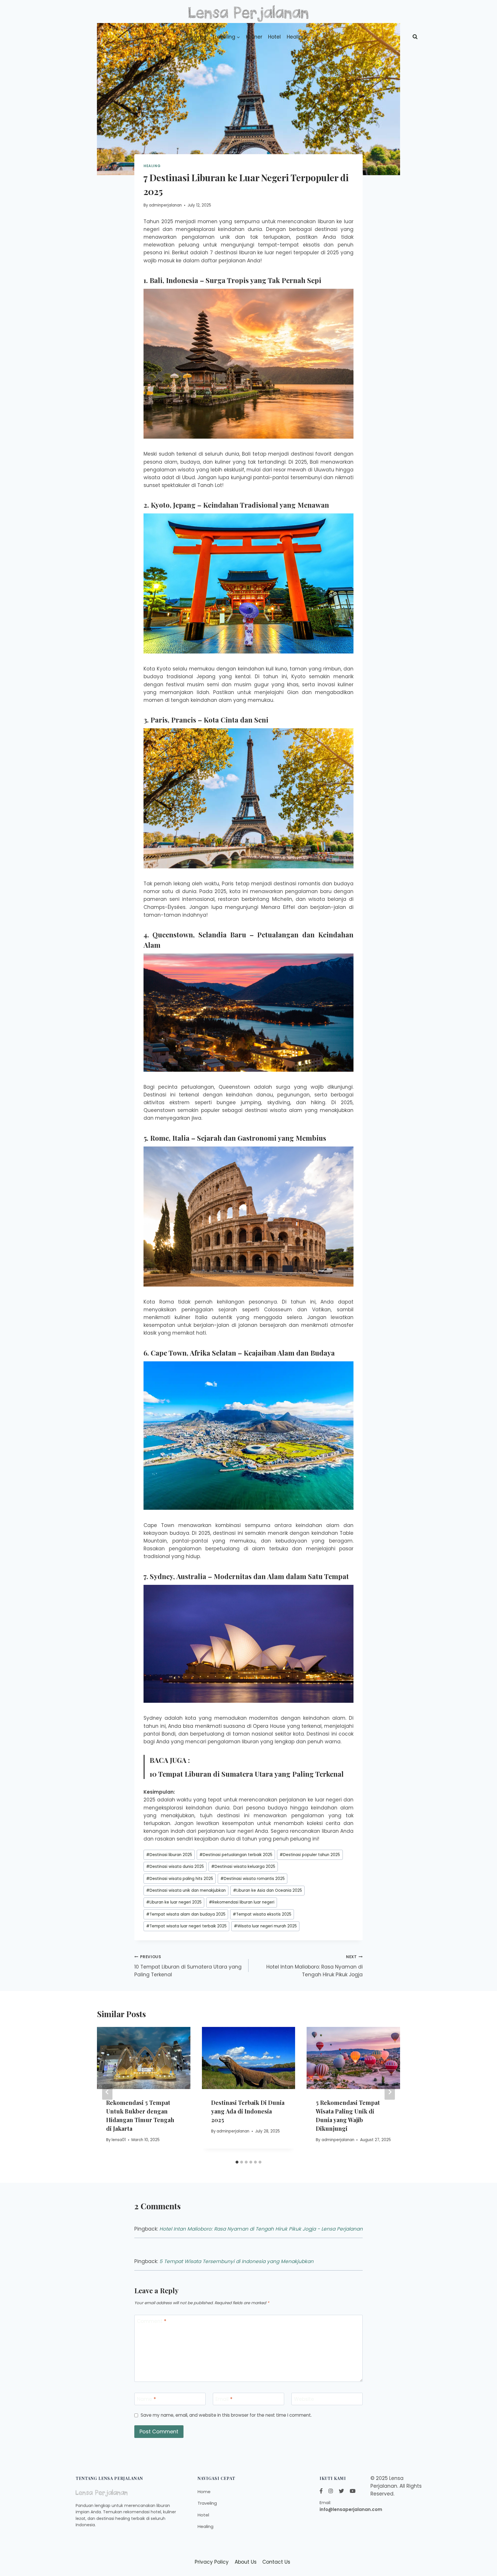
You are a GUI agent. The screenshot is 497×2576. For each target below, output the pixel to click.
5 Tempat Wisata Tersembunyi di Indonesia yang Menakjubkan (236, 2261)
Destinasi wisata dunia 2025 (175, 1867)
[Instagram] (331, 2491)
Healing (296, 37)
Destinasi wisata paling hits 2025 (180, 1879)
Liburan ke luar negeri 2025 (174, 1902)
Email (224, 2399)
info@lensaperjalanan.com (351, 2509)
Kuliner (254, 37)
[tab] (237, 2162)
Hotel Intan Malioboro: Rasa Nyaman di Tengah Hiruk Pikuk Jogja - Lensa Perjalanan (261, 2229)
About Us (246, 2562)
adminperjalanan (165, 205)
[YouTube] (353, 2491)
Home (199, 37)
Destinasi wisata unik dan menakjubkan (186, 1890)
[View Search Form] (415, 37)
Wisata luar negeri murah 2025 (265, 1926)
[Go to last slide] (107, 2092)
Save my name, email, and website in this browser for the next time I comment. (226, 2415)
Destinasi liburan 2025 (169, 1855)
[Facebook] (321, 2491)
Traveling (207, 2503)
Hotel (274, 37)
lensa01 (119, 2140)
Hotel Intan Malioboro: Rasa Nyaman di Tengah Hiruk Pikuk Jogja (315, 1966)
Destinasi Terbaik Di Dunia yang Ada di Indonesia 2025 (248, 2111)
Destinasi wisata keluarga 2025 (243, 1867)
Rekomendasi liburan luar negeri (242, 1902)
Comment (152, 2321)
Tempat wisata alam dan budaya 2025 (186, 1914)
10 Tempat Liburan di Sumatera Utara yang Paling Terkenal (247, 1774)
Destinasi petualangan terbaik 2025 (236, 1855)
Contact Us (276, 2562)
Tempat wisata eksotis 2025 (262, 1914)
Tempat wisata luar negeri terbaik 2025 (186, 1926)
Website (304, 2399)
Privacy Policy (212, 2562)
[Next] (390, 2092)
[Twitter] (341, 2491)
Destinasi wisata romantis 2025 (253, 1879)
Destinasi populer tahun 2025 (310, 1855)
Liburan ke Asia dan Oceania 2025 (267, 1890)
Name (146, 2399)
